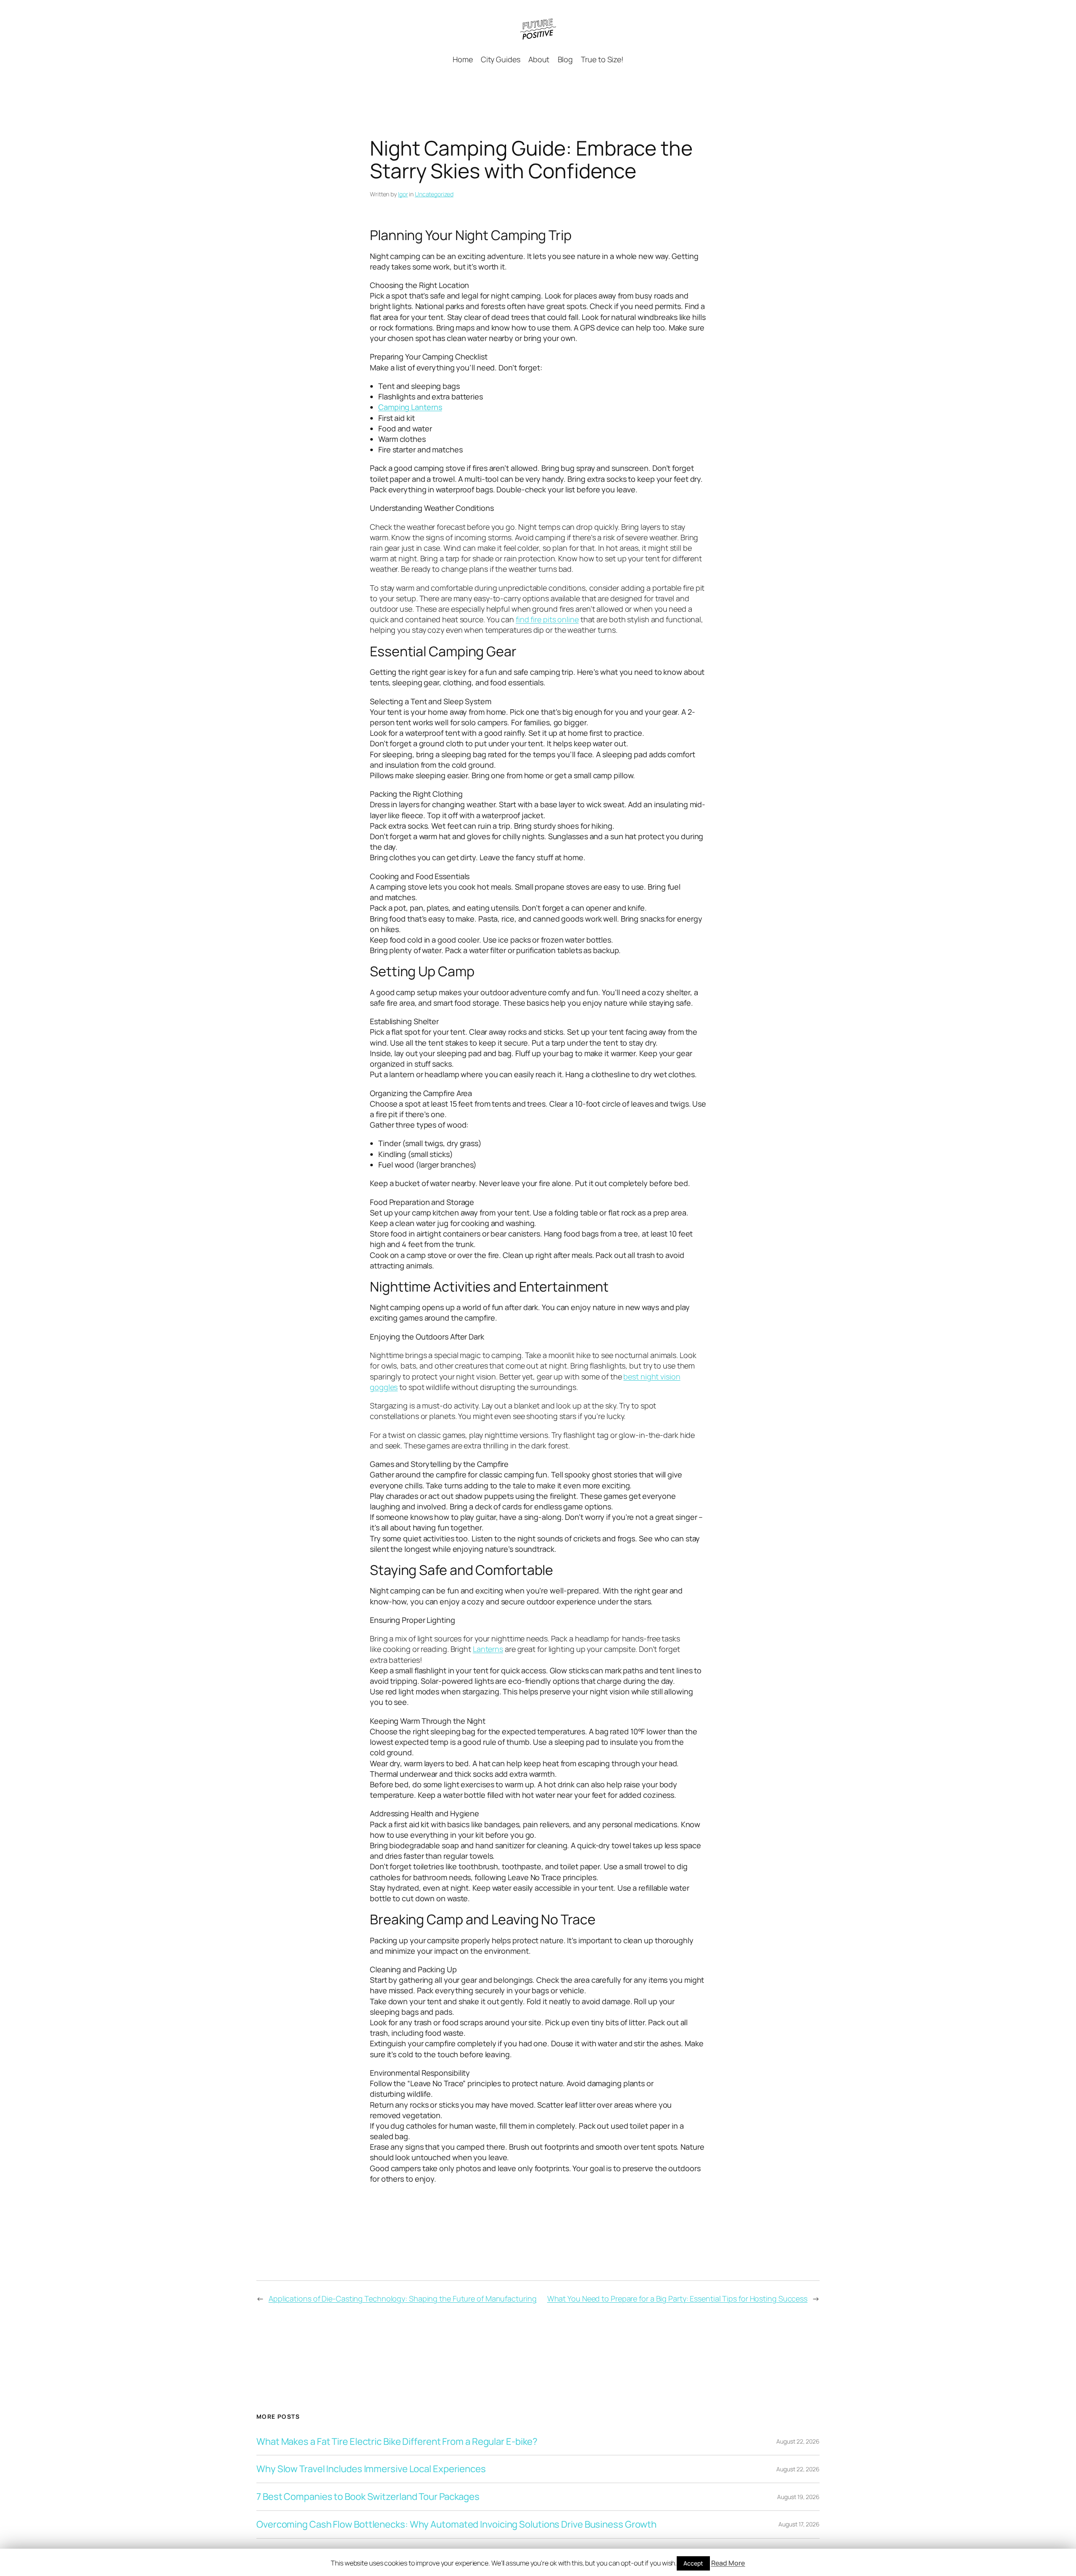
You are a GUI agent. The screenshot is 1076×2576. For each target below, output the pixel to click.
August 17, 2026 (799, 2524)
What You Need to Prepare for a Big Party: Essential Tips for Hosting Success (677, 2299)
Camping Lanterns (410, 407)
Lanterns (488, 1649)
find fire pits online (547, 619)
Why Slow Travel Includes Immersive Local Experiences (371, 2469)
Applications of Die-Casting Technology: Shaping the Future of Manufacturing (403, 2299)
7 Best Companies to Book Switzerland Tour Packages (368, 2497)
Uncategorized (434, 194)
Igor (403, 194)
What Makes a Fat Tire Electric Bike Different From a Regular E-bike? (397, 2442)
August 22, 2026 (798, 2441)
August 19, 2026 (798, 2497)
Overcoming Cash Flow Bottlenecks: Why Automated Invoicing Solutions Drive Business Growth (456, 2524)
